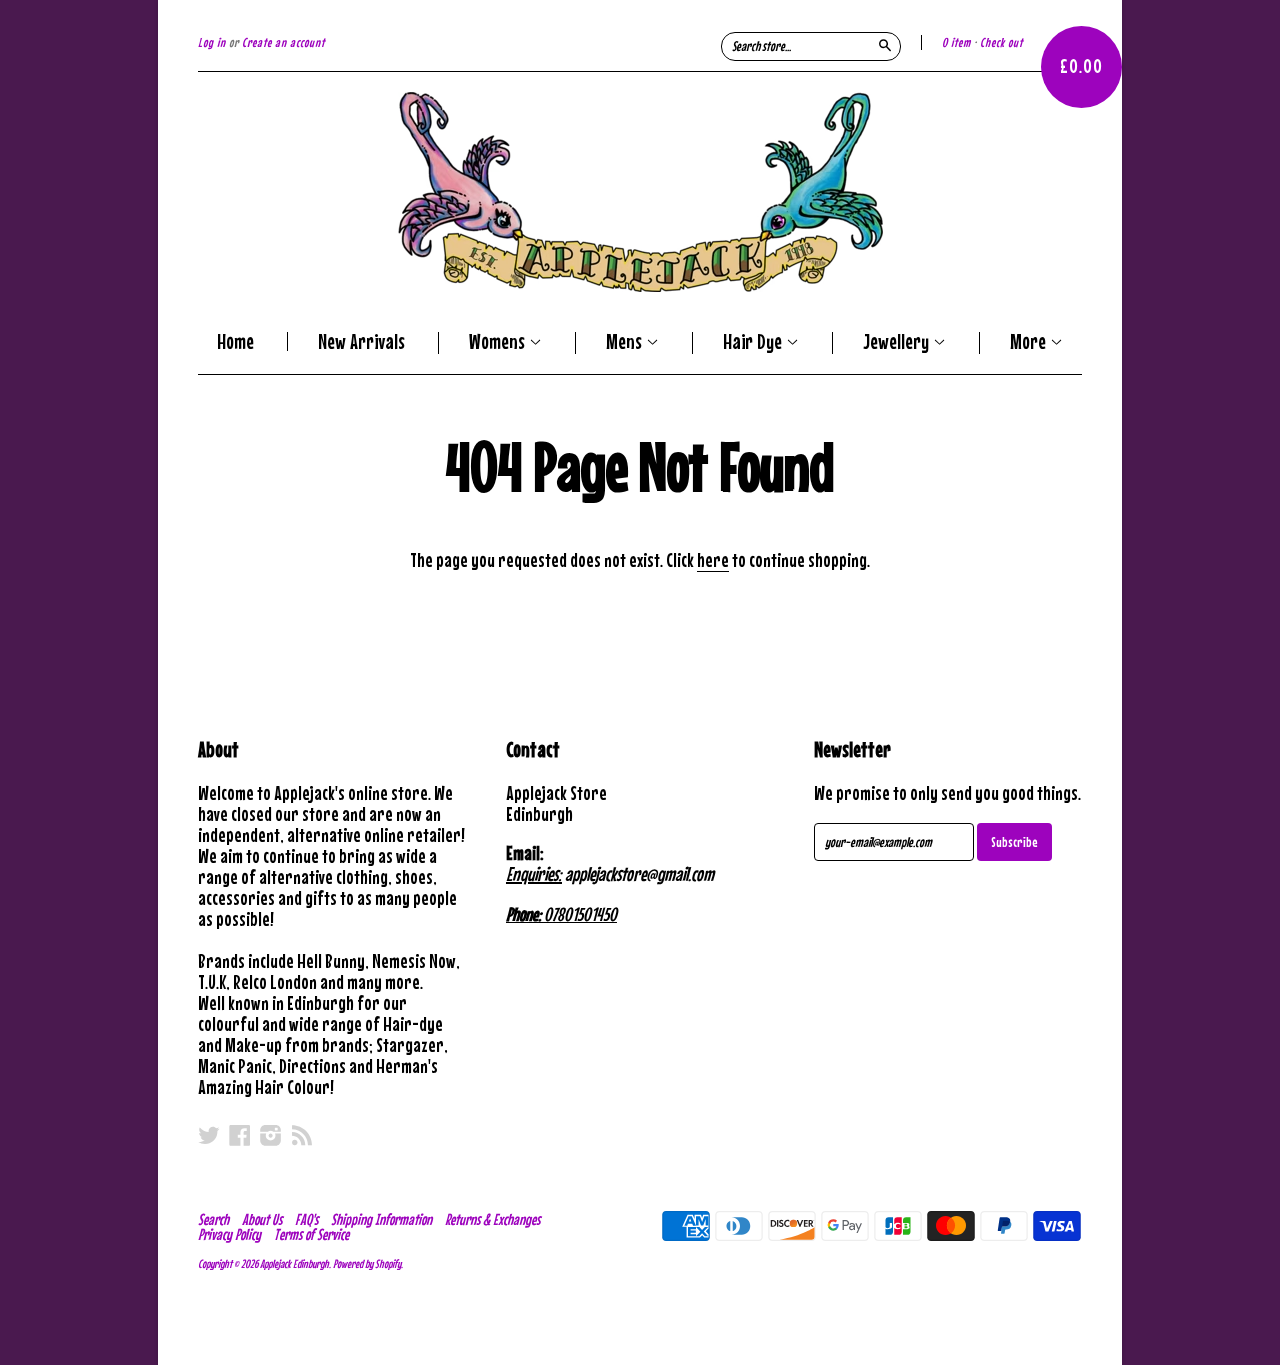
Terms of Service (311, 1234)
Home (235, 341)
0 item (956, 42)
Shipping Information (381, 1219)
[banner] (640, 192)
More (1030, 343)
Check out (1001, 42)
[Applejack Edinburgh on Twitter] (209, 1135)
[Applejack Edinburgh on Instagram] (271, 1135)
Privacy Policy (229, 1234)
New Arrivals (361, 341)
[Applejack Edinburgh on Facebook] (240, 1135)
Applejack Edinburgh (294, 1264)
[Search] (885, 45)
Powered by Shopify (367, 1264)
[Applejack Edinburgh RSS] (302, 1135)
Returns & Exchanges (492, 1219)
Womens (499, 343)
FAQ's (306, 1219)
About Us (262, 1219)
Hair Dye (754, 343)
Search (213, 1219)
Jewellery (898, 343)
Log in (212, 42)
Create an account (283, 42)
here (713, 559)
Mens (626, 343)
